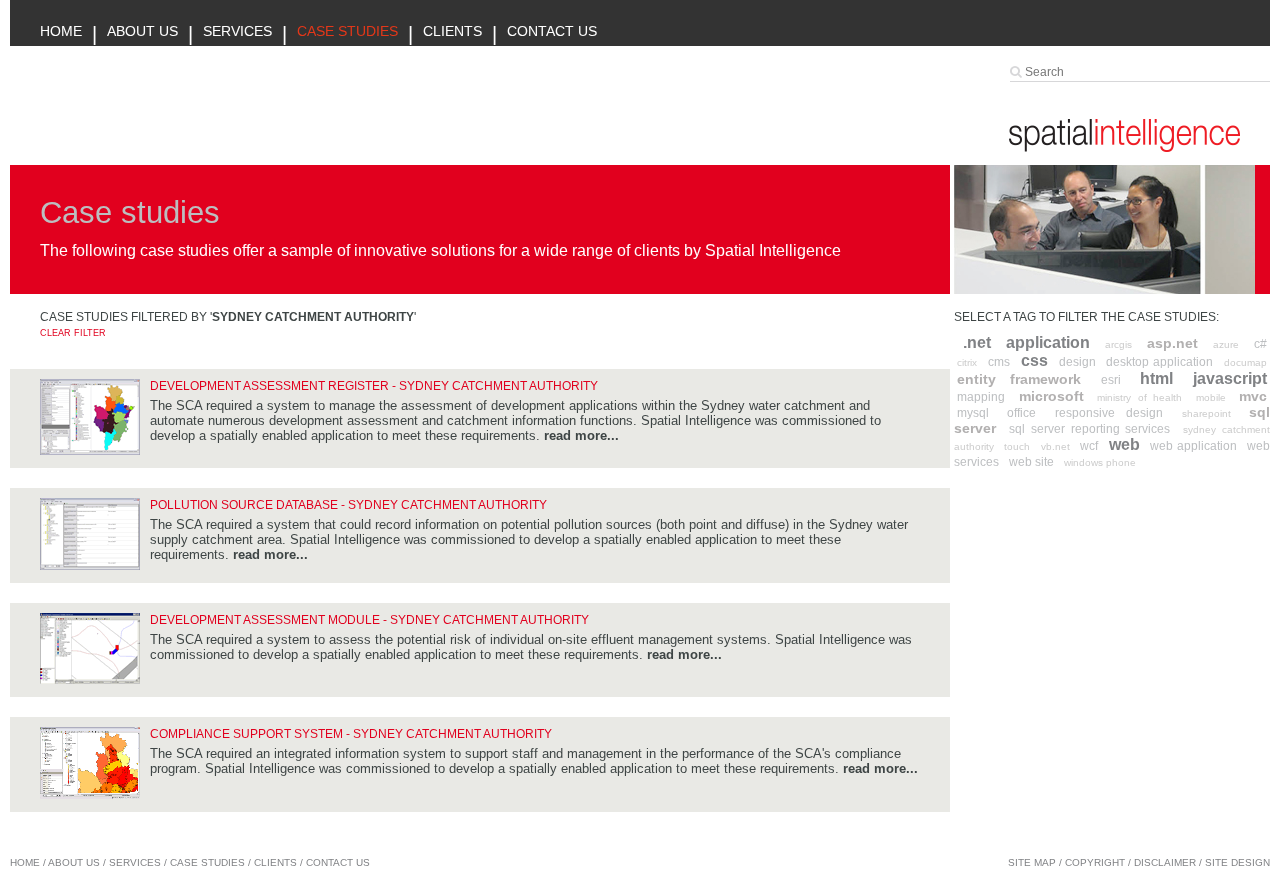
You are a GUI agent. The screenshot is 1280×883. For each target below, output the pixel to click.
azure (1226, 344)
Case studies (347, 31)
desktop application (1159, 362)
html (1156, 378)
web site (1031, 462)
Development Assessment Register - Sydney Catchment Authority (374, 386)
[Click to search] (1017, 71)
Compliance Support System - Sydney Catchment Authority (351, 734)
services (135, 862)
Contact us (552, 31)
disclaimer (1165, 862)
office (1021, 413)
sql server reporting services (1090, 429)
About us (142, 31)
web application (1193, 446)
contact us (338, 862)
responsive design (1109, 413)
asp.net (1172, 343)
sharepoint (1206, 413)
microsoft (1051, 396)
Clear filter (73, 333)
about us (74, 862)
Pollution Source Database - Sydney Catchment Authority (348, 505)
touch (1017, 446)
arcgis (1118, 344)
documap (1245, 362)
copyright (1095, 862)
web (1124, 444)
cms (999, 362)
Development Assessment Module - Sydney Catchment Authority (369, 620)
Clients (452, 31)
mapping (981, 397)
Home (61, 31)
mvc (1253, 396)
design (1077, 362)
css (1034, 360)
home (25, 862)
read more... (581, 435)
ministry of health (1139, 397)
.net (977, 342)
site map (1032, 862)
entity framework (1019, 379)
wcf (1089, 446)
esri (1111, 380)
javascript (1230, 378)
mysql (973, 413)
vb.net (1055, 446)
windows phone (1100, 462)
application (1048, 342)
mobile (1211, 397)
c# (1260, 344)
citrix (967, 362)
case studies (207, 862)
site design (1237, 862)
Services (237, 31)
